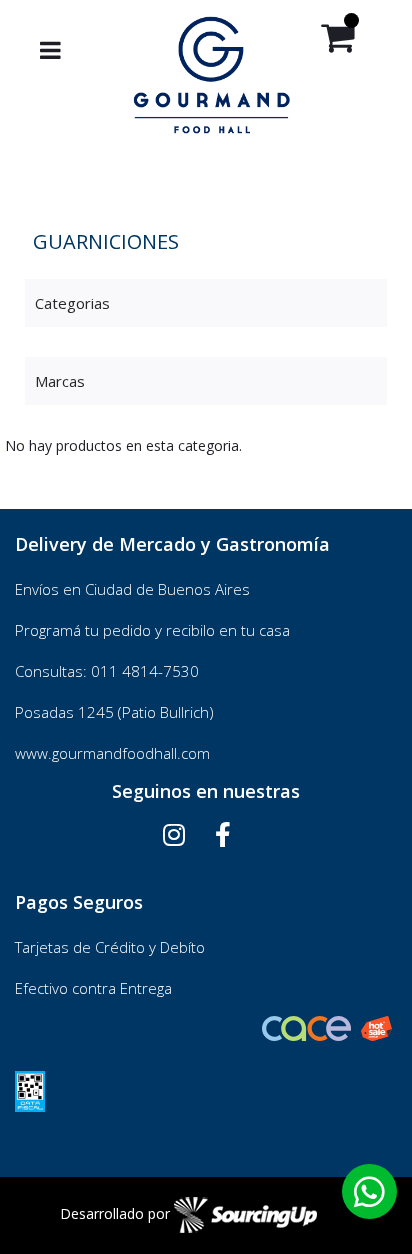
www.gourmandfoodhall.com (112, 753)
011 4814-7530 (145, 671)
